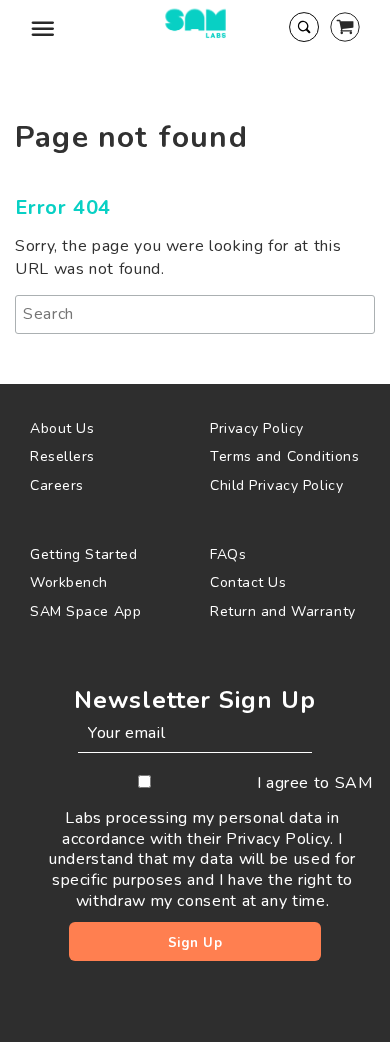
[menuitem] (105, 428)
